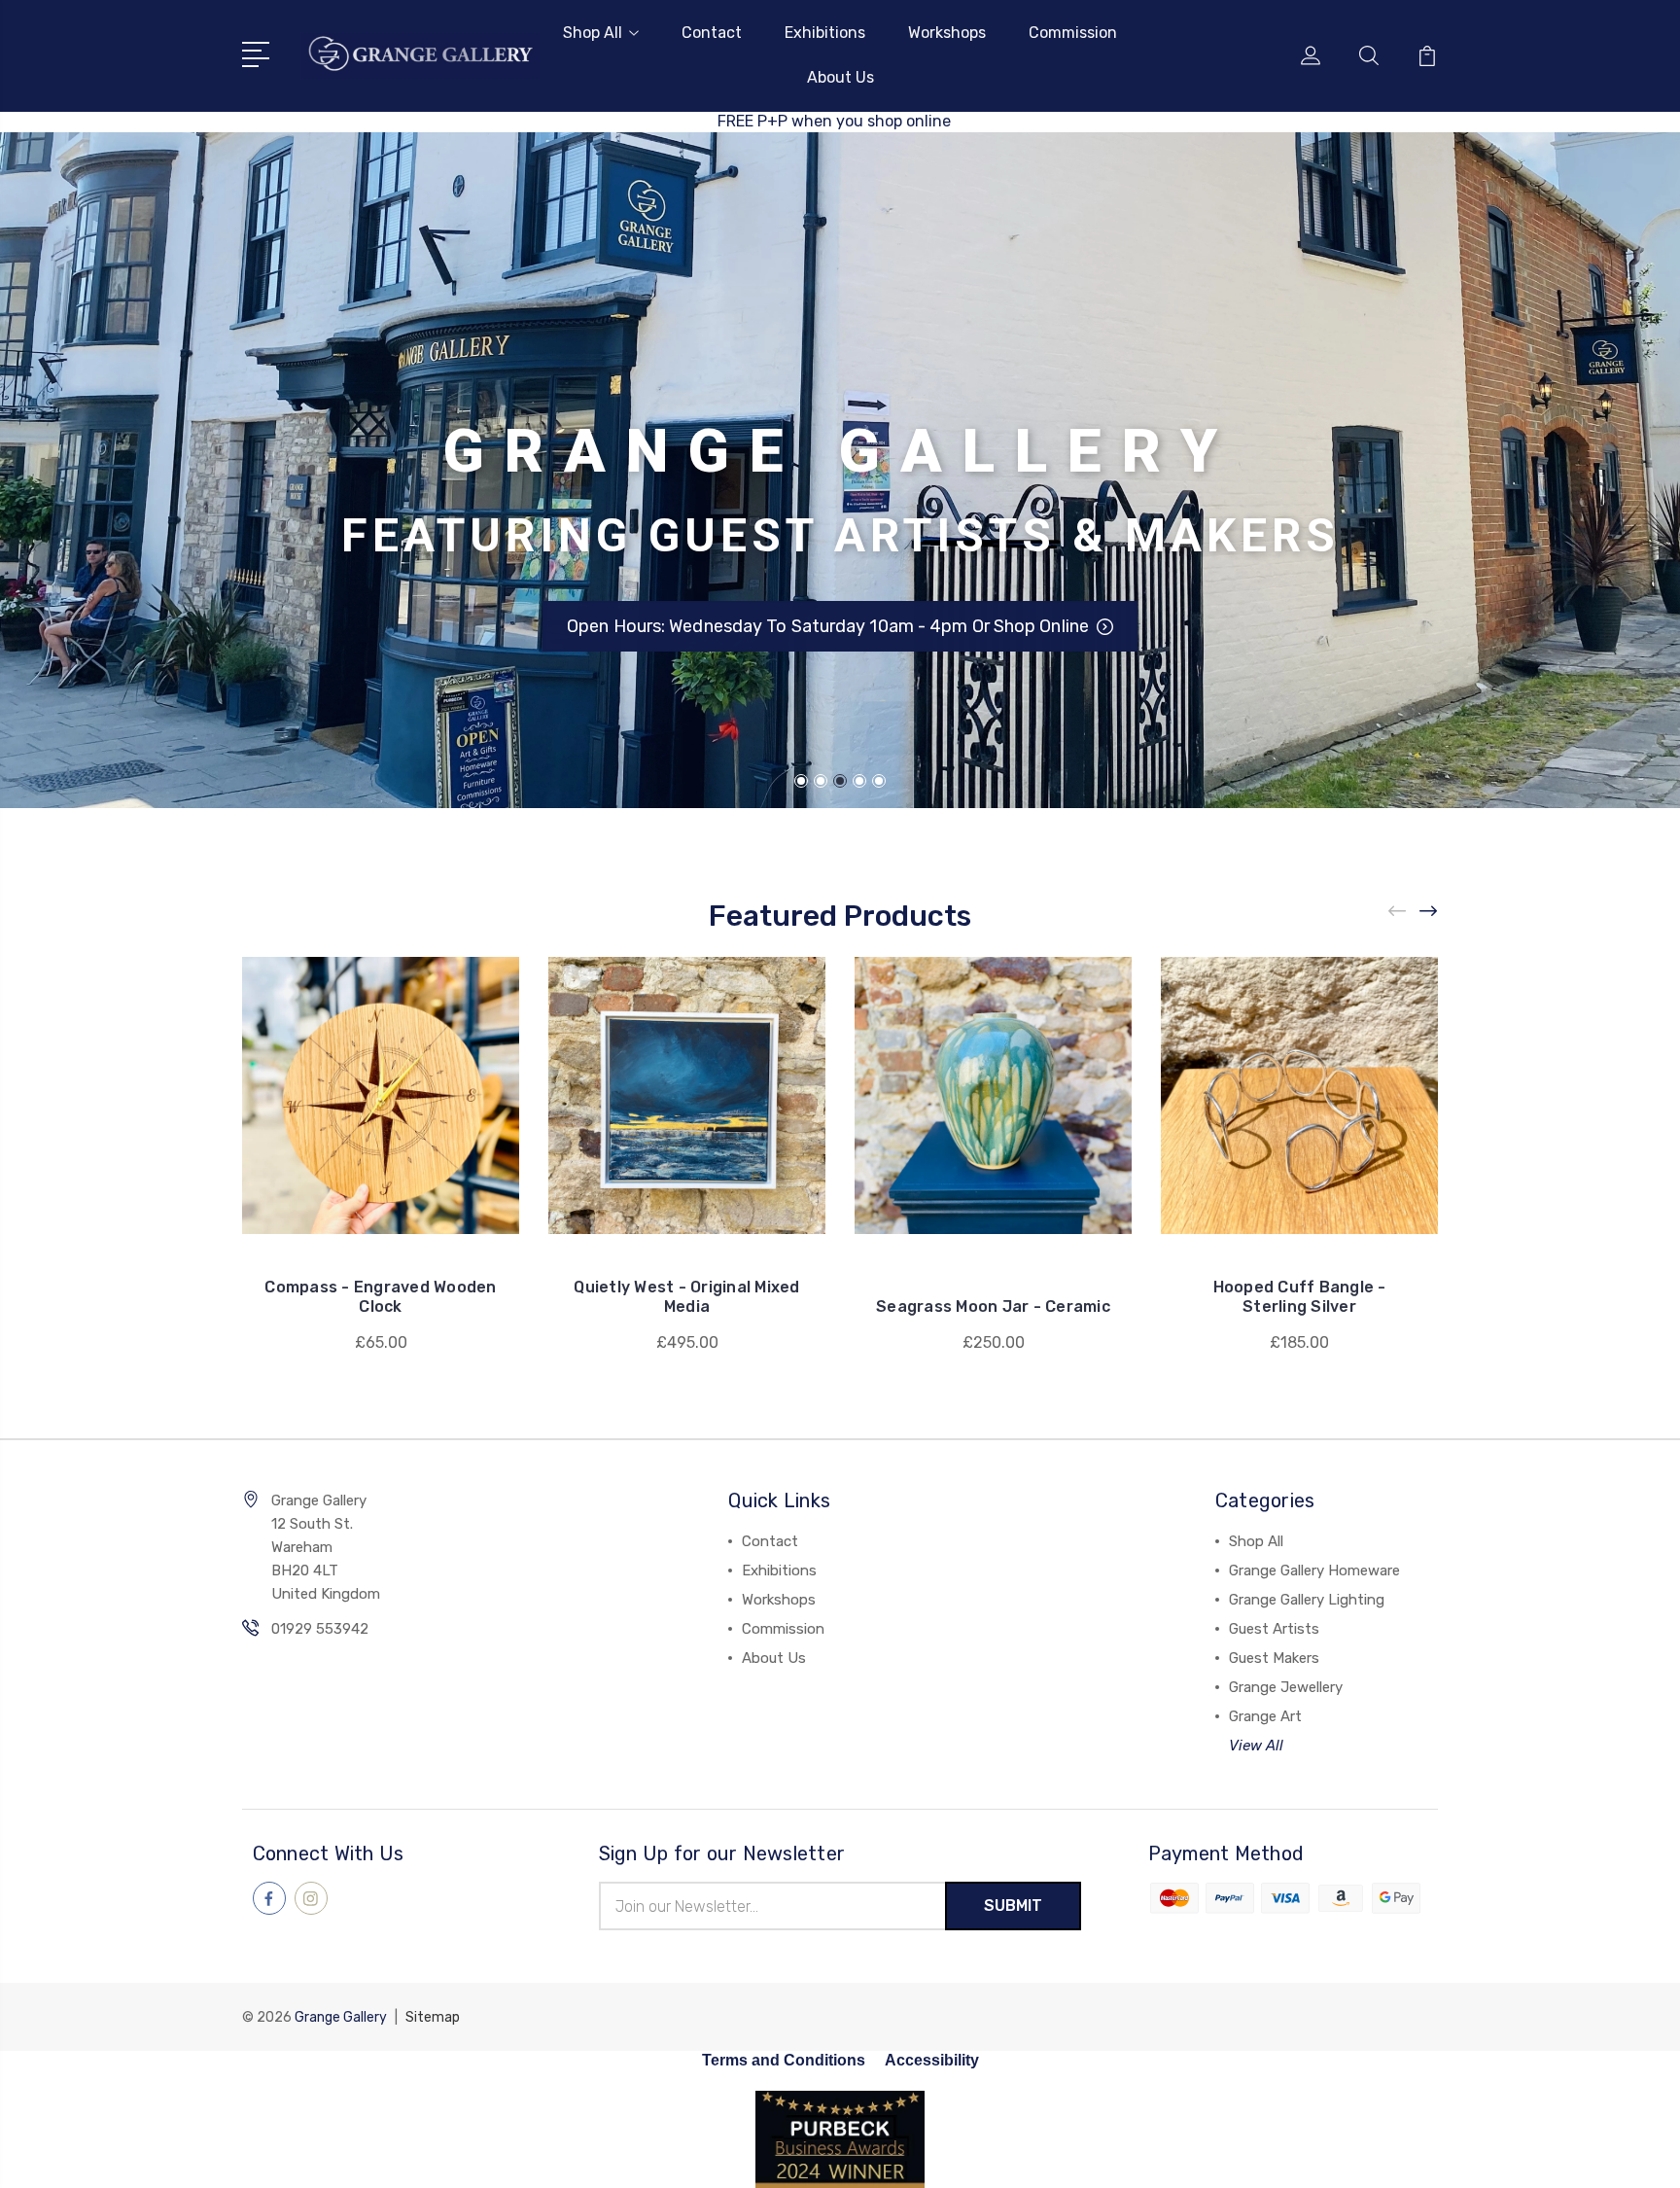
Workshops (947, 33)
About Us (840, 77)
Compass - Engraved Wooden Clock (380, 1297)
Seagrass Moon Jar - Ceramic (993, 1306)
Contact (712, 33)
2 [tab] (821, 781)
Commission (1073, 33)
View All (1256, 1746)
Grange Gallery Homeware (1314, 1570)
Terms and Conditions (784, 2060)
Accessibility (932, 2060)
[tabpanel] (840, 470)
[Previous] (1398, 911)
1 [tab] (801, 781)
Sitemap (433, 2017)
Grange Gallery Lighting (1307, 1600)
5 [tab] (879, 781)
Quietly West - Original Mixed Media (686, 1297)
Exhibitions (825, 33)
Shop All (593, 33)
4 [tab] (859, 781)
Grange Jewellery (1286, 1687)
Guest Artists (1274, 1629)
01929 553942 (320, 1629)
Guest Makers (1274, 1658)
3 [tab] (840, 781)
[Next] (1429, 911)
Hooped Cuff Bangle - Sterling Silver (1300, 1297)
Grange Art (1265, 1716)
